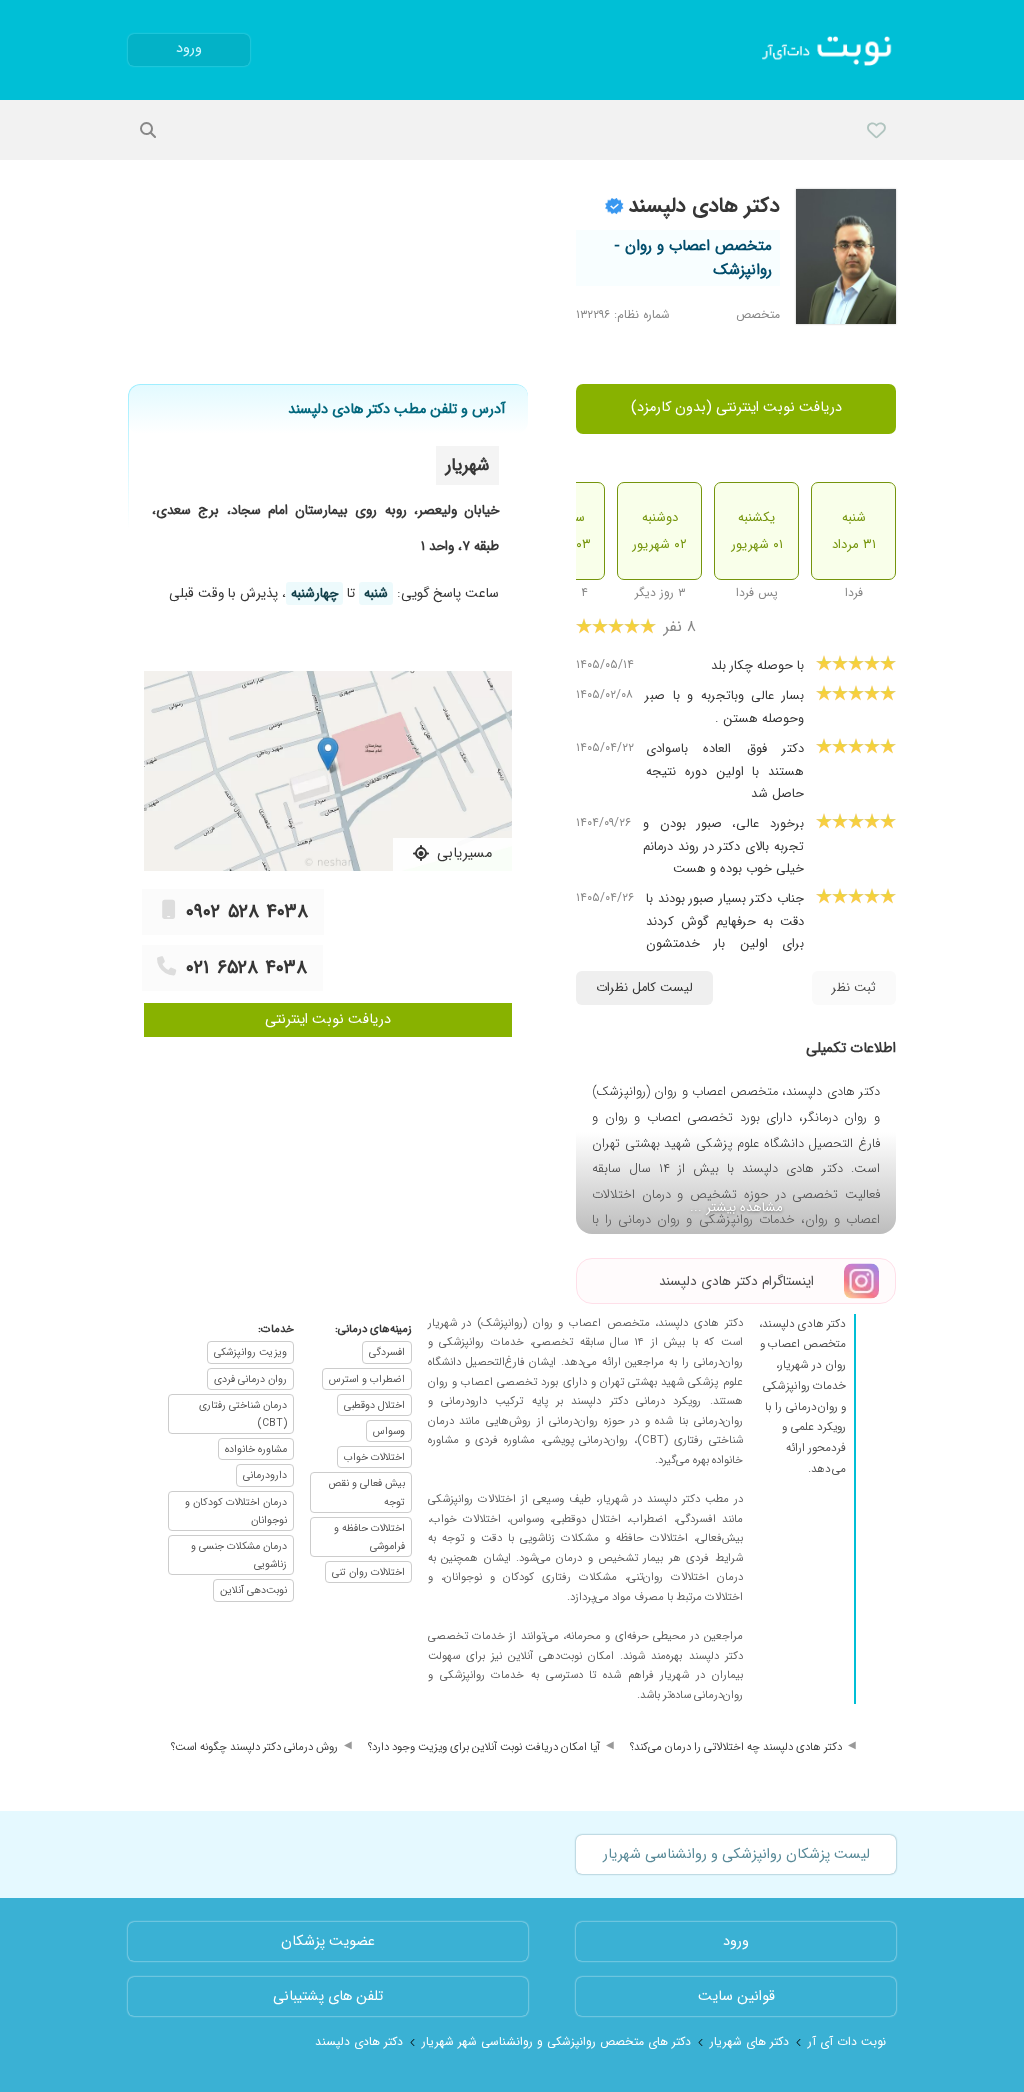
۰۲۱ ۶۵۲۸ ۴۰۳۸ (246, 968)
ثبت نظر (854, 988)
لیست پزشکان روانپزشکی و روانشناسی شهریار (736, 1854)
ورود (189, 48)
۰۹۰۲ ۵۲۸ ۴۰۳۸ (247, 912)
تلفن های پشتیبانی (328, 1996)
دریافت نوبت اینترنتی (328, 1019)
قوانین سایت (736, 1996)
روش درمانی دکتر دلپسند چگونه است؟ (254, 1747)
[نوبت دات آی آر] (828, 50)
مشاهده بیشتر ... (736, 1207)
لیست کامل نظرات (644, 988)
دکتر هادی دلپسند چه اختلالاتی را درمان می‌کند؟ (736, 1747)
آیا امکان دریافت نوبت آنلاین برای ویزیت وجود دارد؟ (484, 1747)
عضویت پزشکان (328, 1941)
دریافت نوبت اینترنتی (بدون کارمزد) (736, 407)
